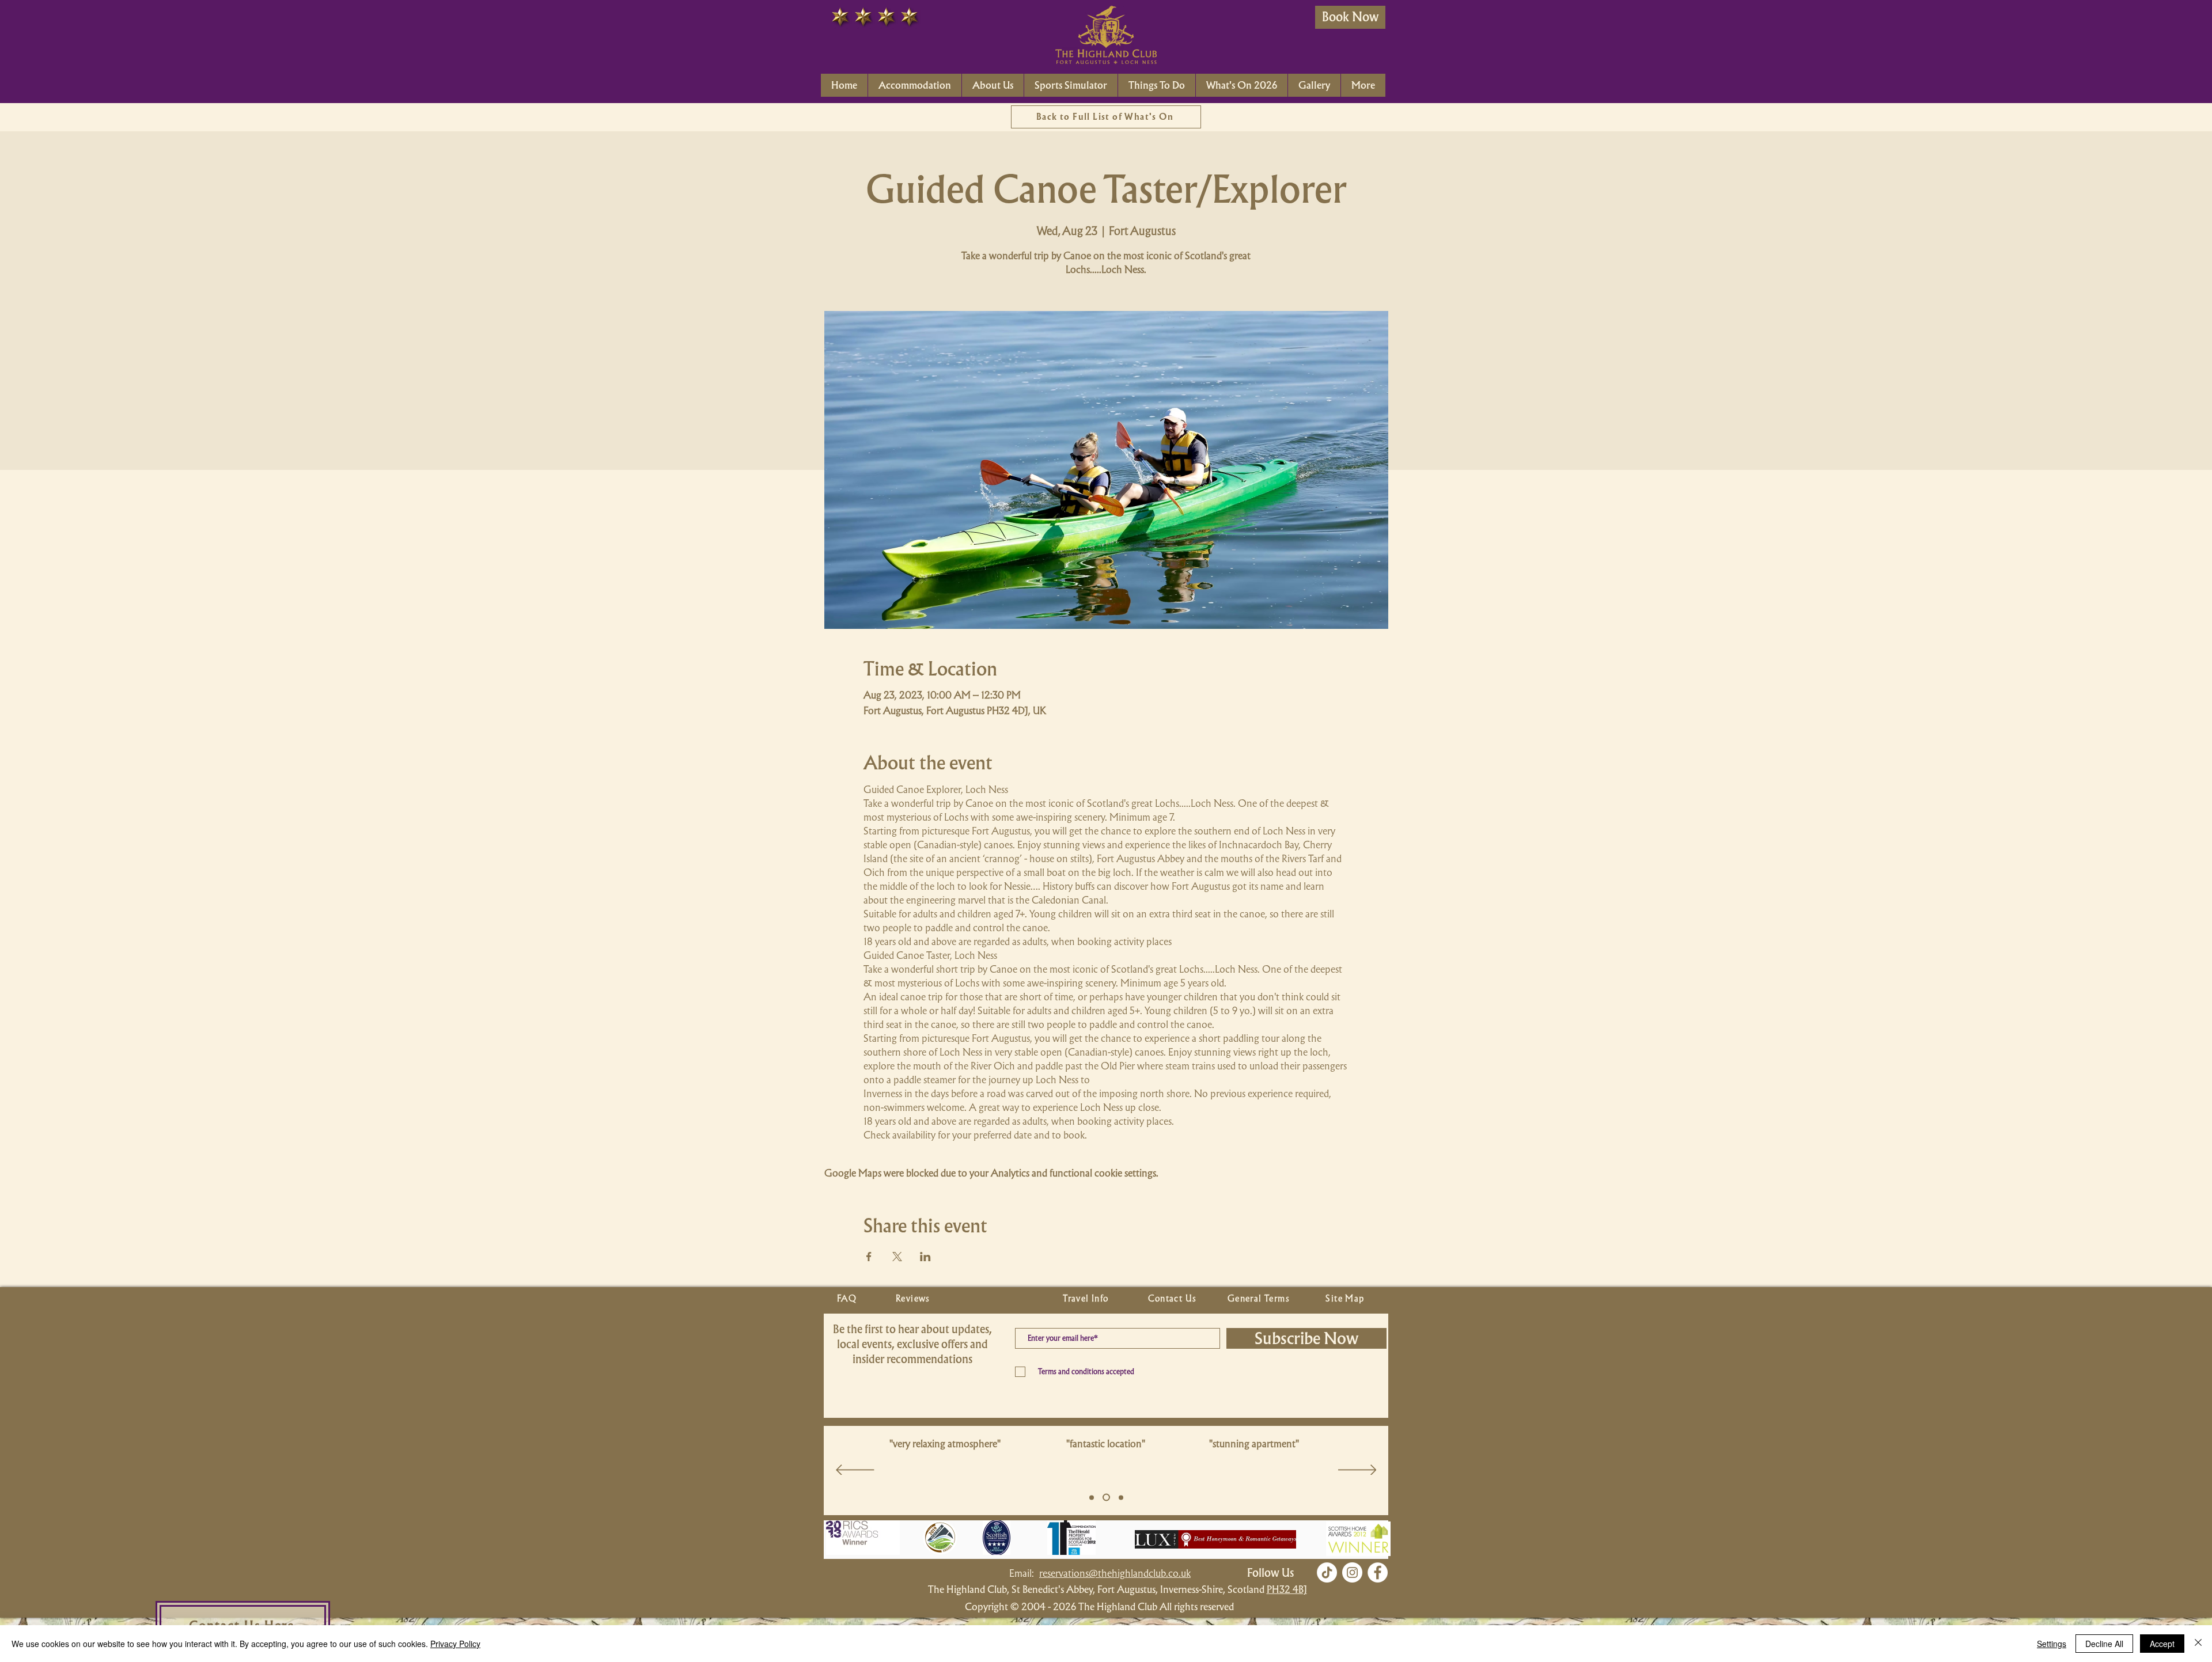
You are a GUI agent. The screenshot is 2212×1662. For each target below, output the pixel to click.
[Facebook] (1378, 1572)
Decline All (2104, 1644)
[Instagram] (1352, 1572)
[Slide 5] (1092, 1497)
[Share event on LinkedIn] (925, 1257)
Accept (2162, 1644)
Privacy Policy (455, 1644)
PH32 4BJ (1287, 1589)
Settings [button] (2052, 1644)
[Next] (1357, 1471)
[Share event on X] (897, 1257)
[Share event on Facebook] (869, 1257)
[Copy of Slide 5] (1105, 1497)
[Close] (2198, 1644)
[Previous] (855, 1471)
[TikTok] (1327, 1572)
